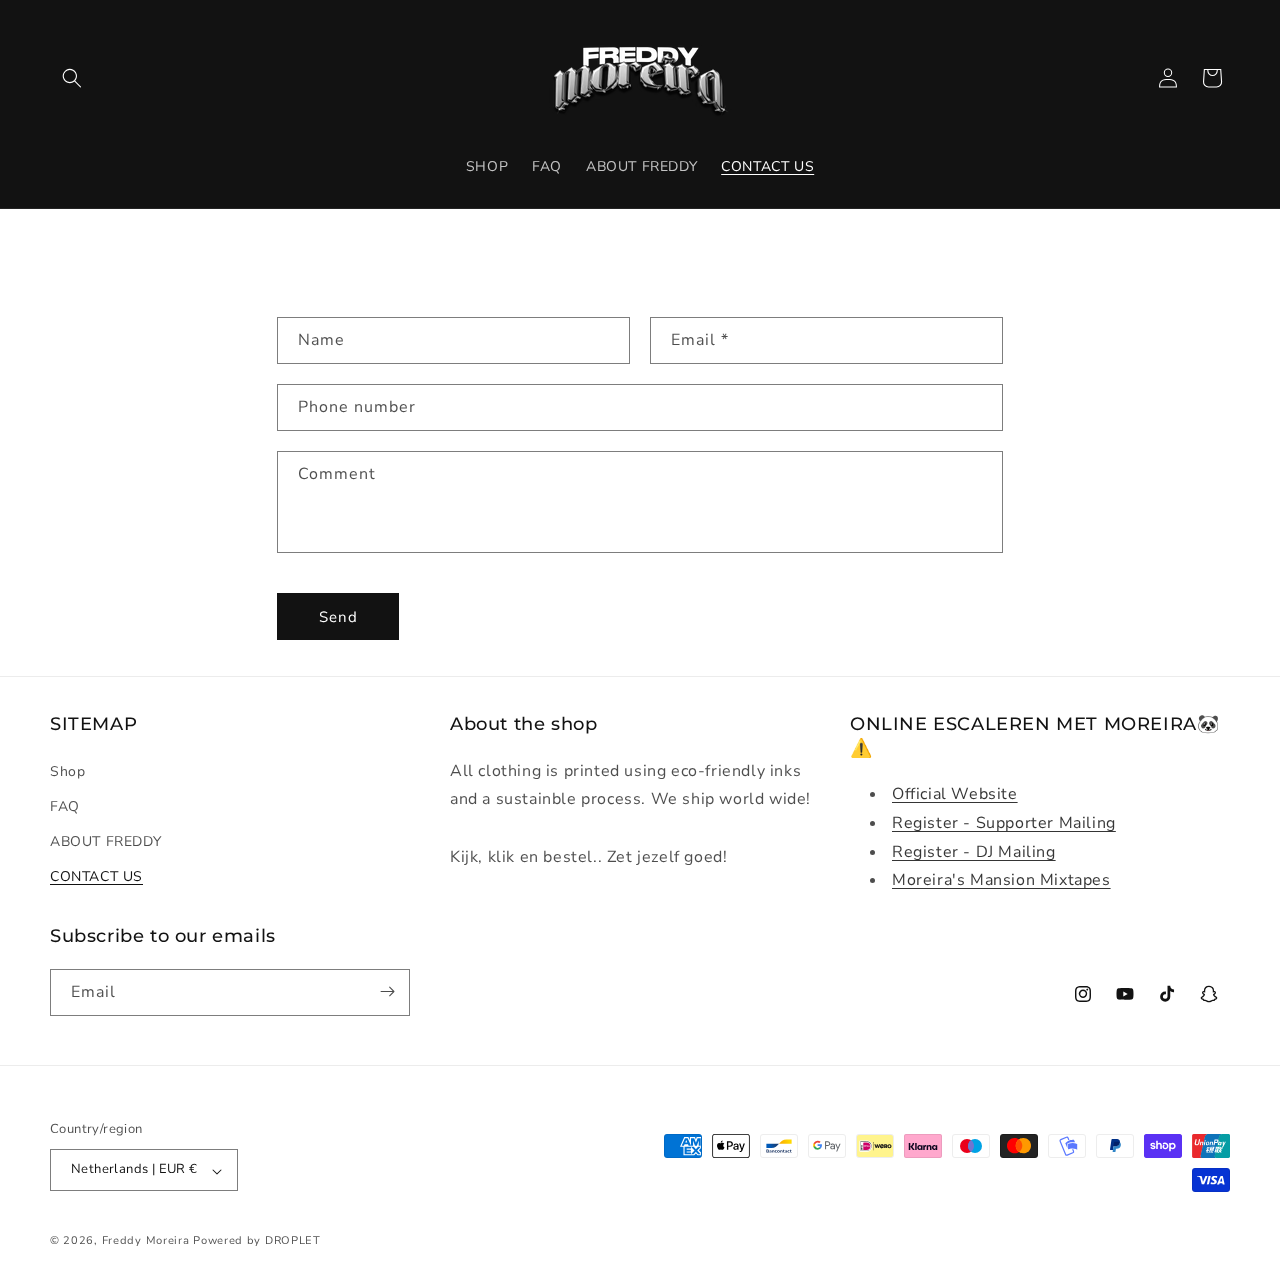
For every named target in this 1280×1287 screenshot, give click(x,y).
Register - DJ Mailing (974, 851)
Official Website (955, 793)
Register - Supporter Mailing (1004, 822)
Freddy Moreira (146, 1241)
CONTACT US (96, 876)
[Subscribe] (387, 991)
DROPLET (293, 1241)
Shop (67, 770)
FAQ (65, 805)
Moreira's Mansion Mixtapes (1001, 880)
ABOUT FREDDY (105, 840)
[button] (72, 78)
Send (338, 616)
